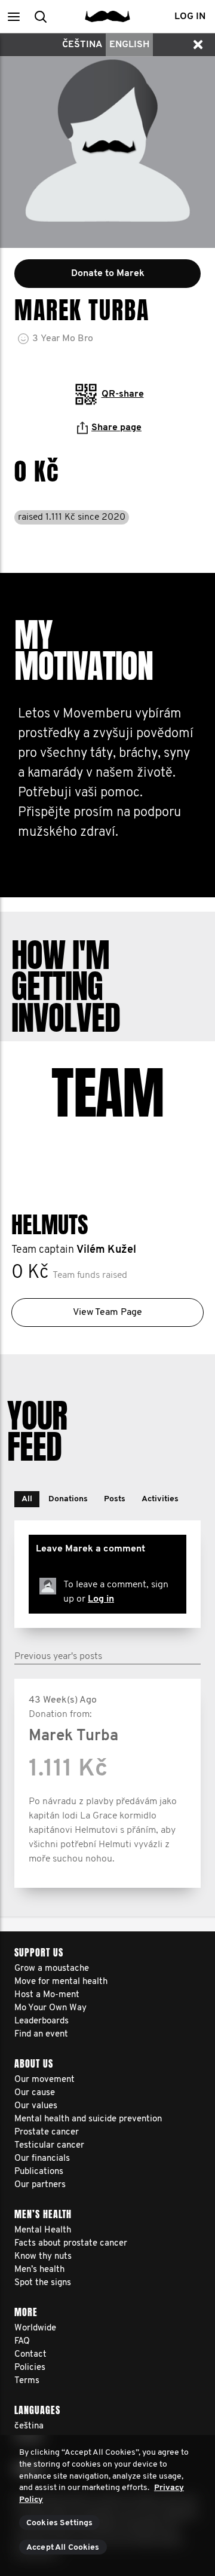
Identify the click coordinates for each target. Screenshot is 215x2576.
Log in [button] (190, 17)
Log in (101, 1599)
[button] (13, 16)
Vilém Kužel (106, 1250)
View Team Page (107, 1312)
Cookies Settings (59, 2523)
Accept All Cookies (63, 2548)
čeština (82, 45)
